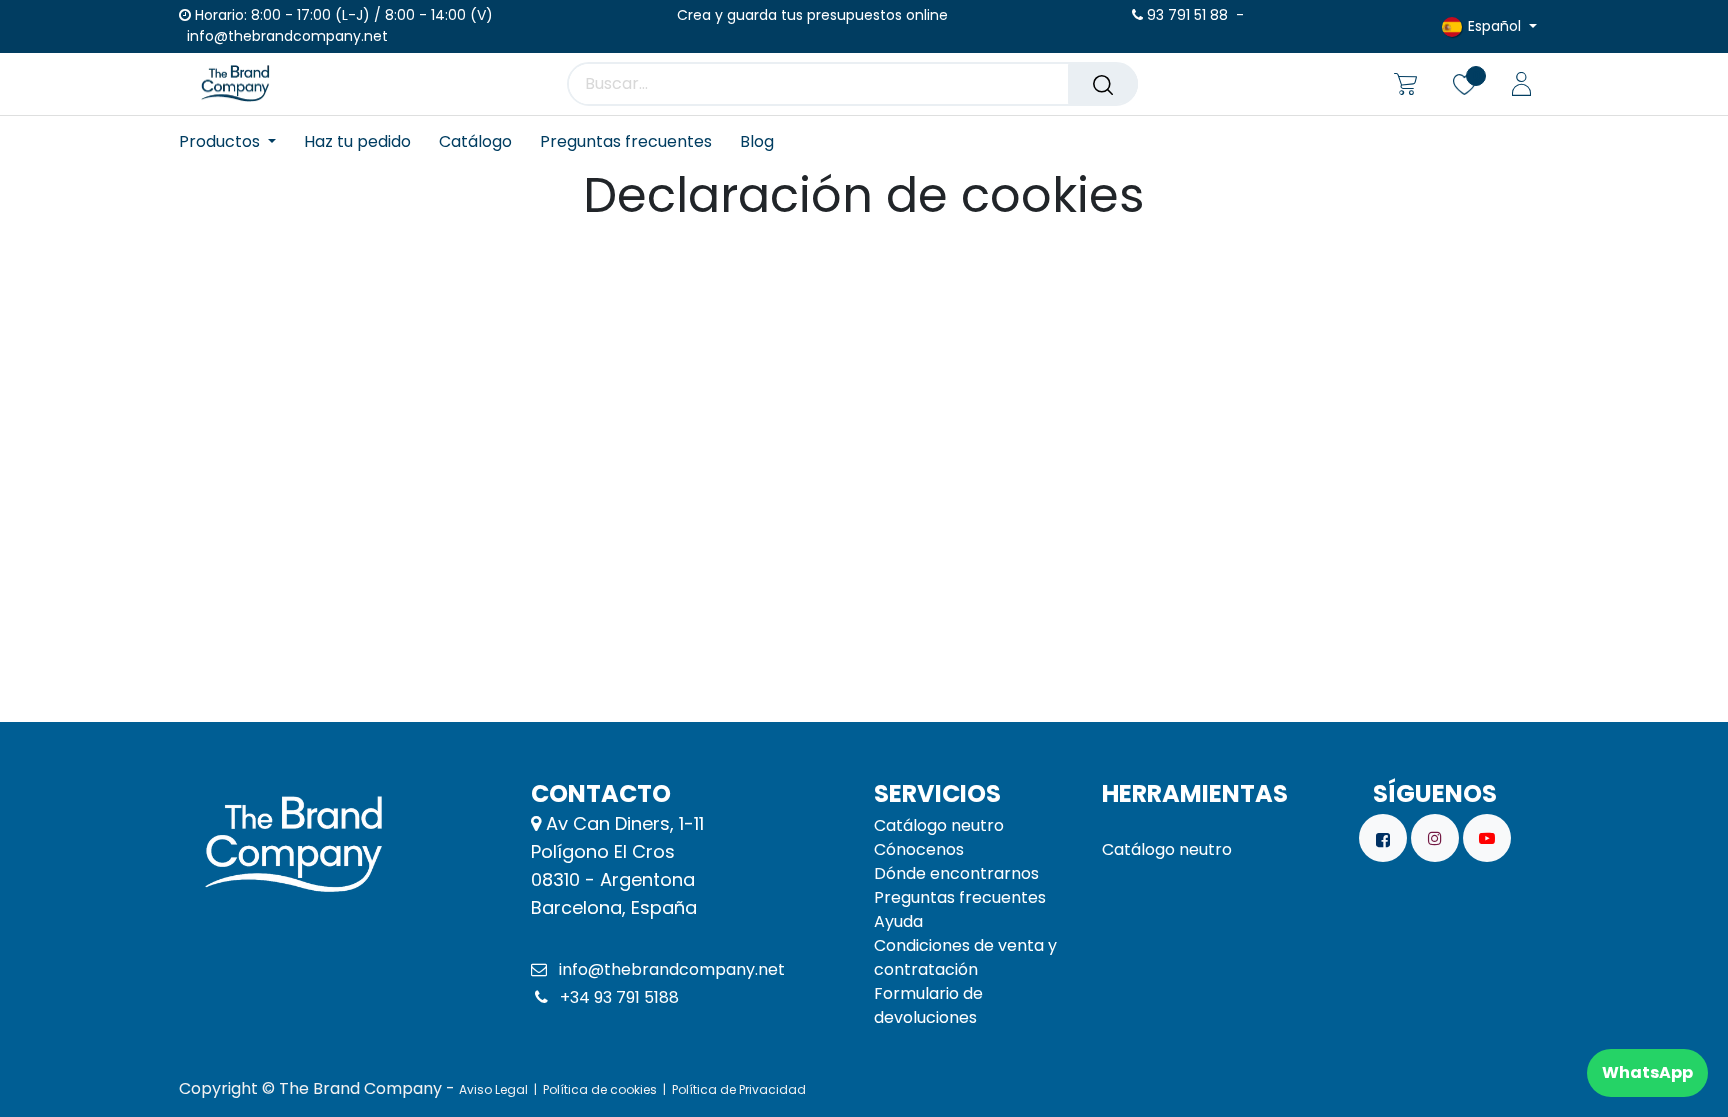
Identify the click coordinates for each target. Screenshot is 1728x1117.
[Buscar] (1103, 84)
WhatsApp (1647, 1072)
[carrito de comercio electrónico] (1405, 84)
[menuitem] (234, 141)
